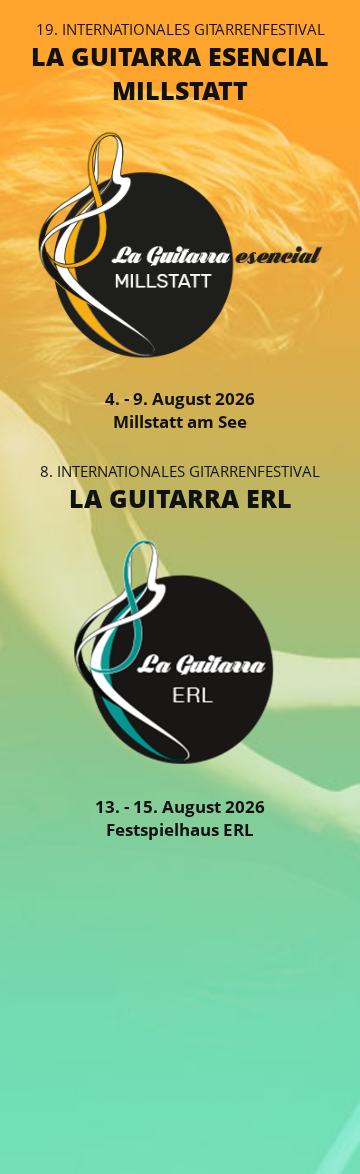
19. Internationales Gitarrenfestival (180, 29)
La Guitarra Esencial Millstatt (180, 73)
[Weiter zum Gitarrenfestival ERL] (180, 763)
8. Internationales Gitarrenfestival (180, 471)
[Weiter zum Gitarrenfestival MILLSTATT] (180, 355)
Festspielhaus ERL (180, 829)
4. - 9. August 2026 (180, 398)
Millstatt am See (180, 421)
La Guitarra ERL (180, 498)
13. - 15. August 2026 (180, 806)
